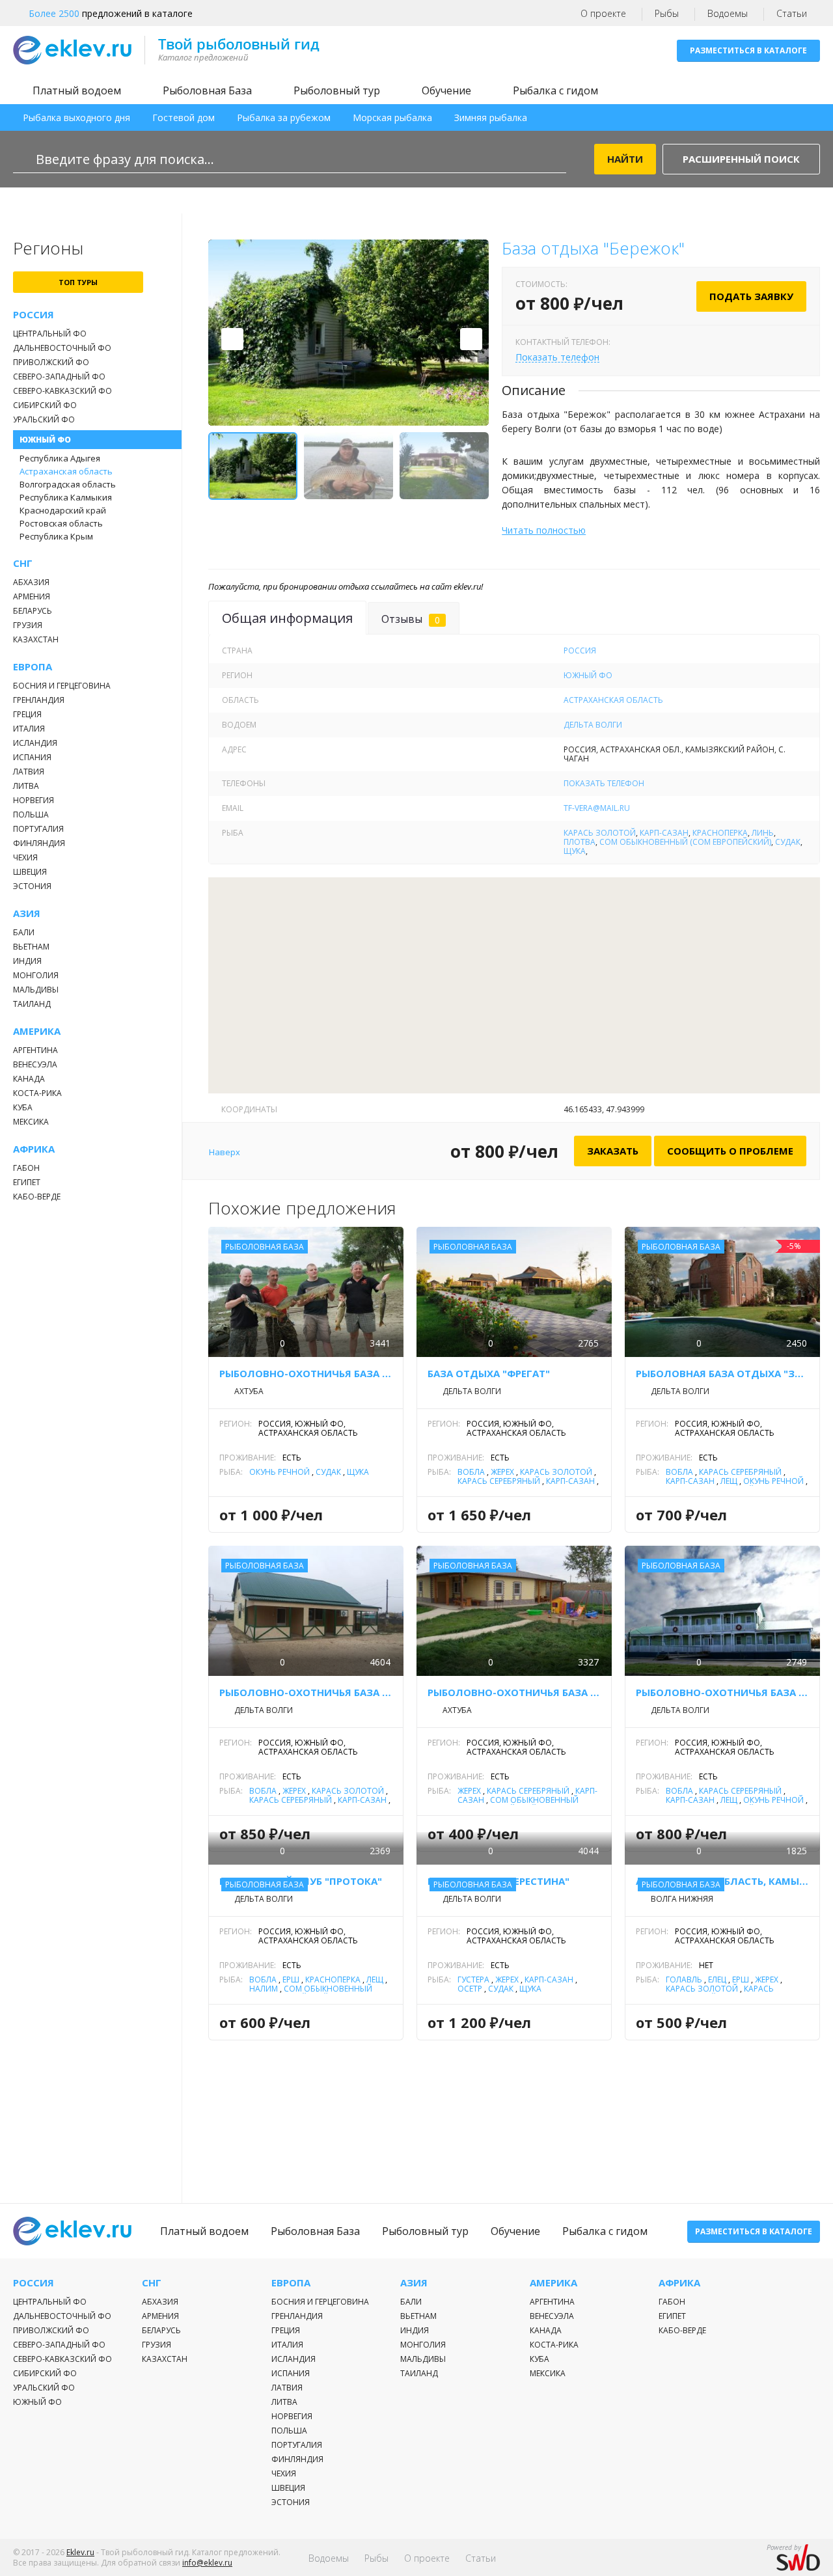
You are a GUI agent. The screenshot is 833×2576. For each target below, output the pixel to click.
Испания (32, 757)
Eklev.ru (80, 2552)
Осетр (470, 1989)
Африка (34, 1149)
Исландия (35, 743)
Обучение (446, 90)
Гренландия (39, 700)
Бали (24, 932)
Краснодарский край (63, 510)
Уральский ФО (44, 419)
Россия (34, 315)
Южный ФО (45, 440)
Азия (27, 913)
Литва (26, 786)
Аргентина (35, 1050)
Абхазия (31, 582)
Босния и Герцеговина (62, 686)
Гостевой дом (184, 117)
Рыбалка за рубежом (284, 117)
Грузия (28, 625)
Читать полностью (544, 530)
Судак (788, 842)
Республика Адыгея (60, 458)
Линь (763, 833)
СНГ (23, 563)
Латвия (29, 772)
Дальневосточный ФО (62, 348)
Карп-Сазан (664, 833)
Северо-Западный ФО (59, 377)
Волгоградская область (68, 484)
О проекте (603, 13)
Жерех (502, 1472)
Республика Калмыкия (66, 497)
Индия (27, 961)
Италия (29, 729)
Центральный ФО (50, 334)
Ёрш (291, 1980)
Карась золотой (600, 833)
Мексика (31, 1122)
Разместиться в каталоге (748, 50)
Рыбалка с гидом (555, 90)
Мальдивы (36, 990)
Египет (27, 1182)
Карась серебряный (499, 1481)
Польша (31, 815)
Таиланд (32, 1004)
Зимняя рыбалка (491, 117)
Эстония (32, 886)
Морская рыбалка (392, 117)
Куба (23, 1107)
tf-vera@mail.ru (597, 808)
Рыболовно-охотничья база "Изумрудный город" (306, 1692)
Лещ (729, 1481)
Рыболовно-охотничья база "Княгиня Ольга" (514, 1692)
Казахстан (36, 639)
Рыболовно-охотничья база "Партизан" (306, 1373)
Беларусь (33, 611)
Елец (717, 1980)
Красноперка (720, 833)
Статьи (792, 13)
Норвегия (34, 800)
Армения (32, 596)
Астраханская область (66, 471)
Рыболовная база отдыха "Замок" (722, 1373)
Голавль (684, 1980)
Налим (264, 1989)
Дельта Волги (593, 725)
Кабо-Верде (37, 1197)
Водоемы (728, 13)
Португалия (38, 829)
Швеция (30, 872)
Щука (575, 851)
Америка (37, 1031)
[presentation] (232, 339)
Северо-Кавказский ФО (62, 391)
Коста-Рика (37, 1093)
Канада (29, 1079)
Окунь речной (280, 1472)
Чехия (25, 857)
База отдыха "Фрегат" (489, 1373)
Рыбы (667, 13)
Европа (33, 667)
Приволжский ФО (51, 362)
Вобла (471, 1472)
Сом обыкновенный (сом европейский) (685, 842)
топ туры (78, 282)
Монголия (36, 975)
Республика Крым (56, 536)
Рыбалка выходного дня (76, 117)
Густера (473, 1980)
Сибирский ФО (45, 405)
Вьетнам (31, 947)
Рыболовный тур (337, 90)
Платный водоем (77, 90)
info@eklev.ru (207, 2563)
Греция (27, 714)
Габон (26, 1168)
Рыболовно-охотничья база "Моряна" (722, 1692)
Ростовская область (61, 523)
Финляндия (39, 843)
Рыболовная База (207, 90)
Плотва (580, 842)
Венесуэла (35, 1064)
